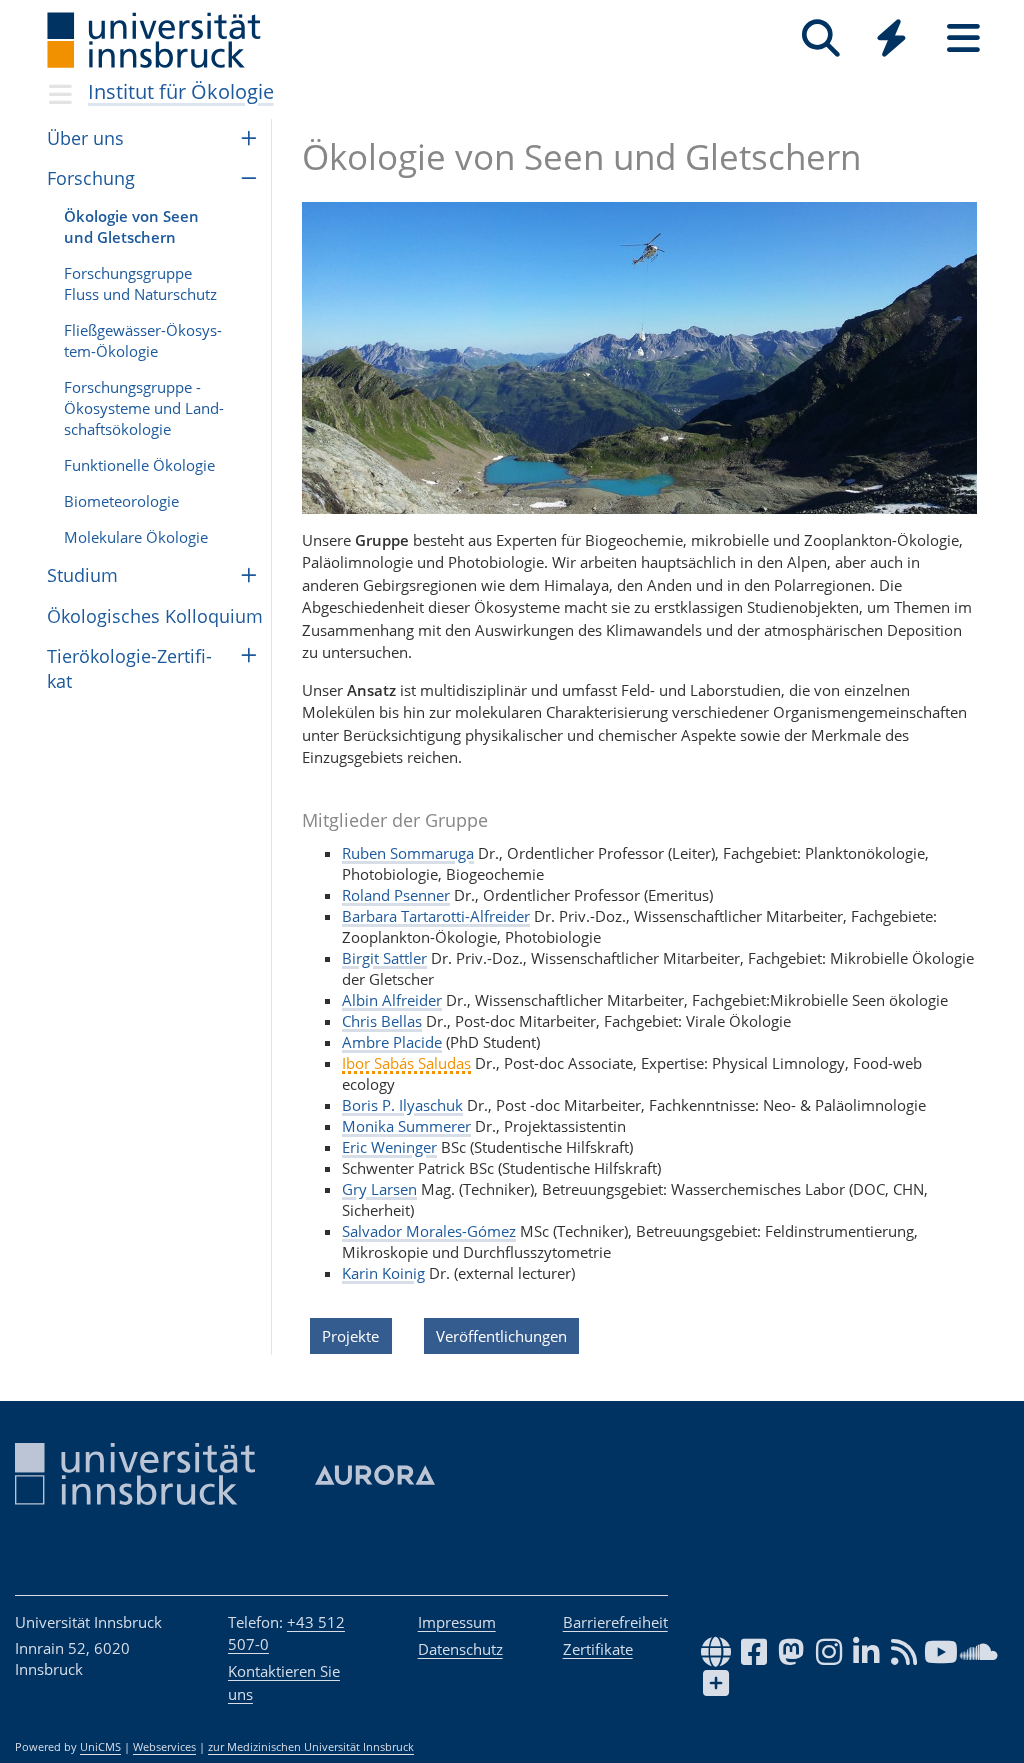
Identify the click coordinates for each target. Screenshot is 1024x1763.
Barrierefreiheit (615, 1622)
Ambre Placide (392, 1042)
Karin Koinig (383, 1273)
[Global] (892, 40)
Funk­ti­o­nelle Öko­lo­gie (139, 465)
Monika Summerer (406, 1126)
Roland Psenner (396, 895)
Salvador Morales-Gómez (429, 1231)
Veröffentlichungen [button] (501, 1336)
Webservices (164, 1747)
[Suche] (820, 38)
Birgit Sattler (384, 958)
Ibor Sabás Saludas (406, 1063)
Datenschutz (460, 1649)
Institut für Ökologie (181, 91)
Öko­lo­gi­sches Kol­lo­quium (155, 616)
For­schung (91, 178)
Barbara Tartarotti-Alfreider (436, 916)
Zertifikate (598, 1649)
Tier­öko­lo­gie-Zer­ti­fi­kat (129, 668)
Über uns (85, 138)
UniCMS (100, 1747)
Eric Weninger (389, 1147)
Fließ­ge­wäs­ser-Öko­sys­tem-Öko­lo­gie (143, 340)
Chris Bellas (382, 1021)
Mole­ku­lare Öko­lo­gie (136, 537)
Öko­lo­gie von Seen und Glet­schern (131, 226)
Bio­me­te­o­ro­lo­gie (121, 501)
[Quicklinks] (891, 38)
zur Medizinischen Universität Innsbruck (311, 1747)
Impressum (457, 1622)
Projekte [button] (350, 1336)
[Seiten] (963, 38)
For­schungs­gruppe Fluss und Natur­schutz (140, 283)
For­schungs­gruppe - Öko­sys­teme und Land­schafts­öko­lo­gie (144, 408)
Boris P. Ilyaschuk (402, 1105)
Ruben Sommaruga (408, 853)
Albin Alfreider (392, 1000)
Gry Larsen (379, 1189)
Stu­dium (82, 575)
